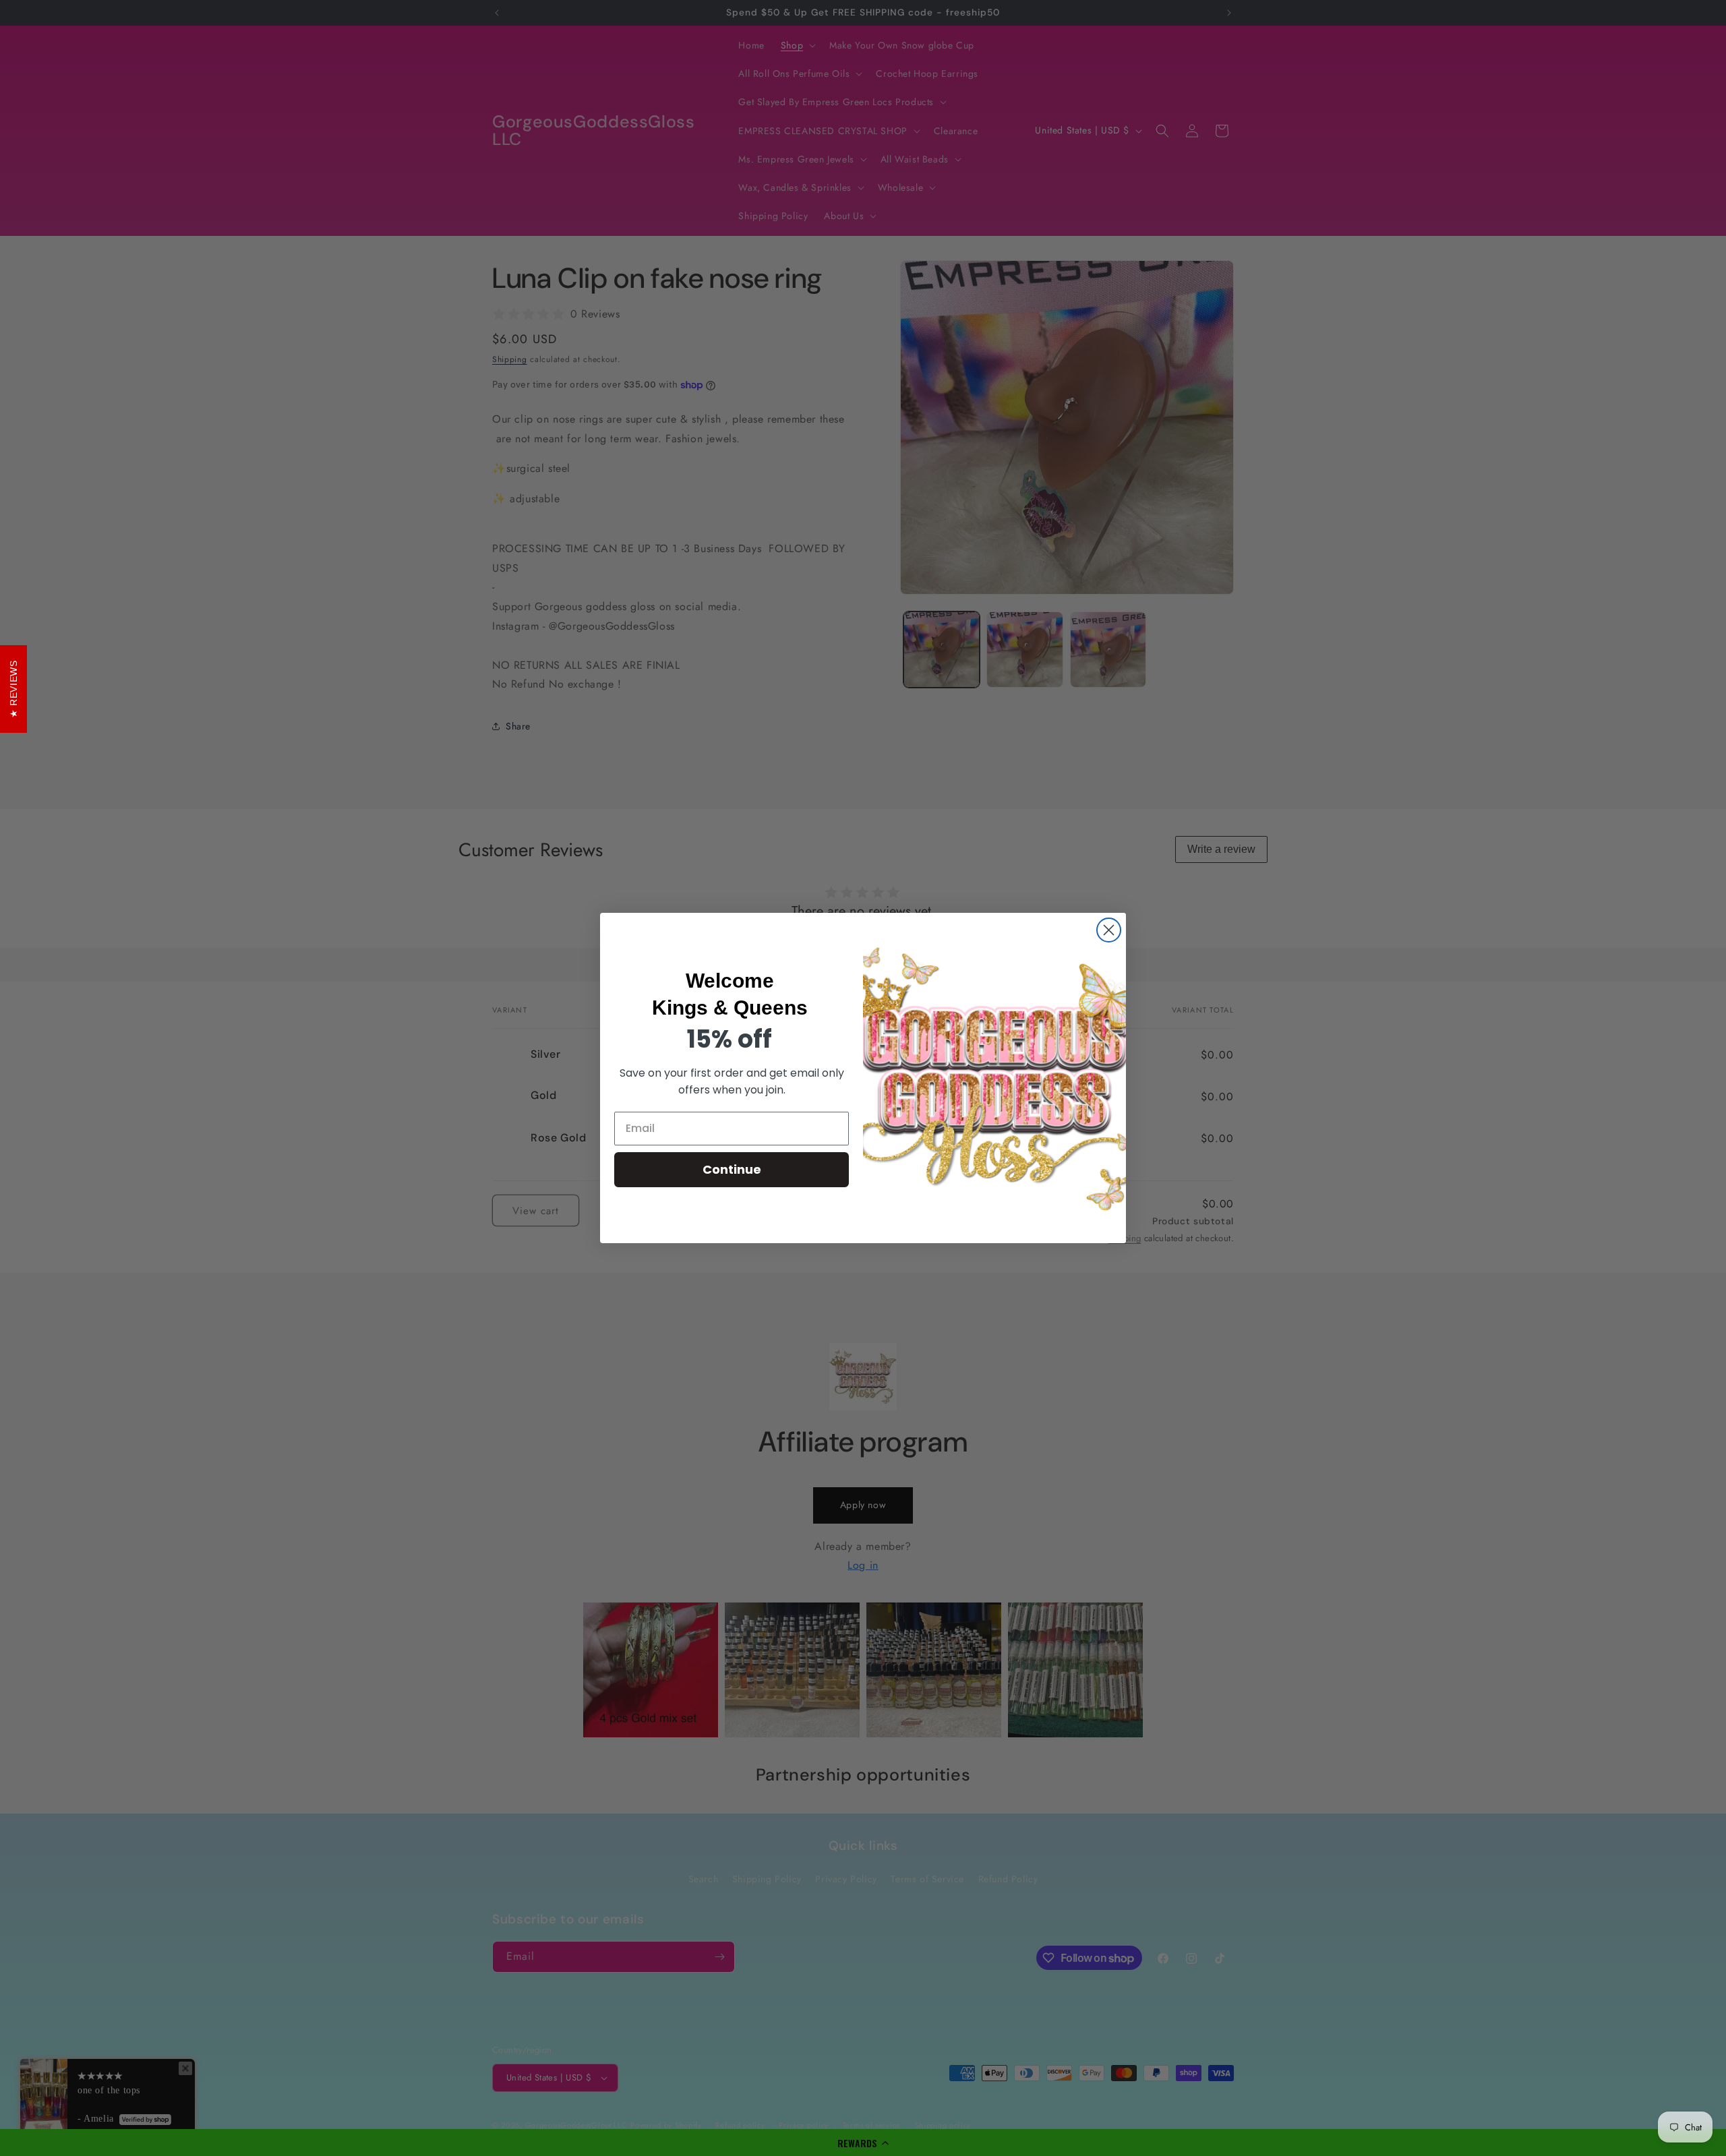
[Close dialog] (1109, 930)
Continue (732, 1169)
